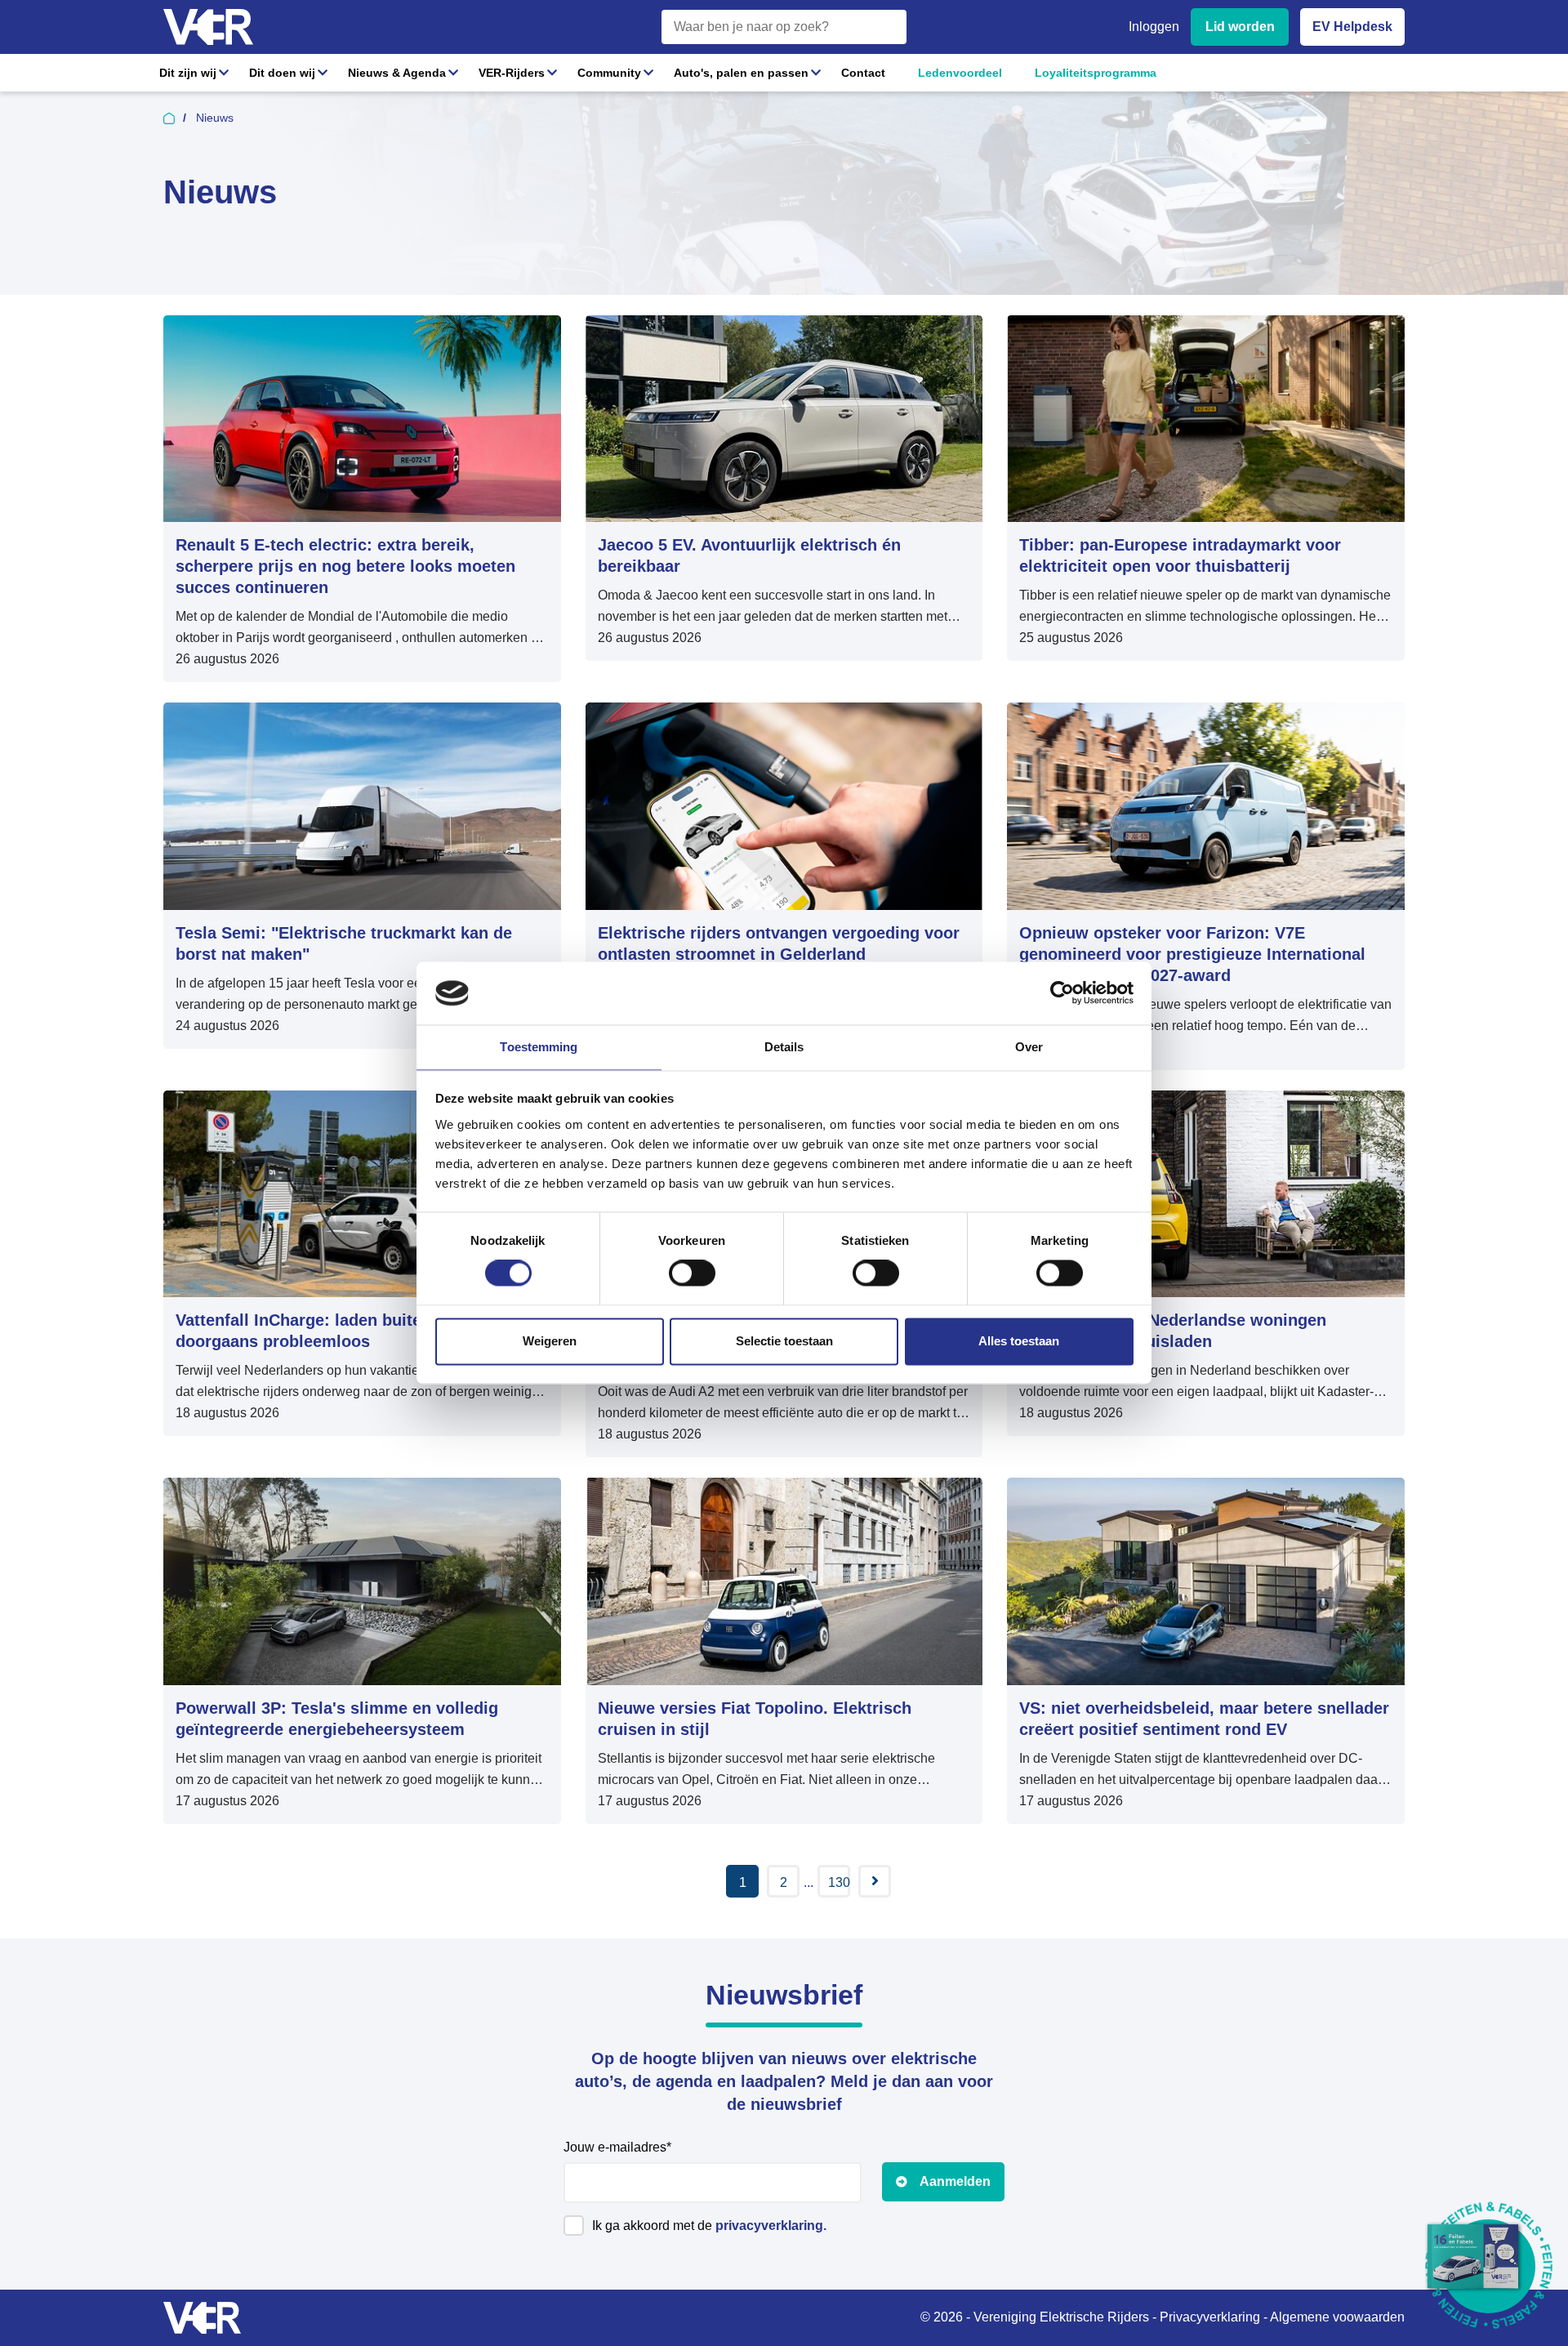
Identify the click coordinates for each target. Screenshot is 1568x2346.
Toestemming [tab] (539, 1047)
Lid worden (1240, 27)
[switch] (692, 1273)
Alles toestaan (1019, 1341)
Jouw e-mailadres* (617, 2147)
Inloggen (1154, 27)
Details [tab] (784, 1047)
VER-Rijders (512, 73)
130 (839, 1882)
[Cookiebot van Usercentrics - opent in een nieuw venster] (1062, 993)
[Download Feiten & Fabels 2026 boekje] (1488, 2266)
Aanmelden (955, 2181)
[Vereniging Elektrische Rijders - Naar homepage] (208, 27)
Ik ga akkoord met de (709, 2226)
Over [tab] (1029, 1047)
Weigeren (550, 1341)
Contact (863, 73)
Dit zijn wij (188, 73)
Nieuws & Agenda (397, 73)
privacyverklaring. (771, 2226)
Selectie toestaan (784, 1341)
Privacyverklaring (1210, 2317)
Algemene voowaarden (1337, 2317)
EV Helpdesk (1352, 27)
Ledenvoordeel (960, 73)
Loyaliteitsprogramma (1096, 73)
